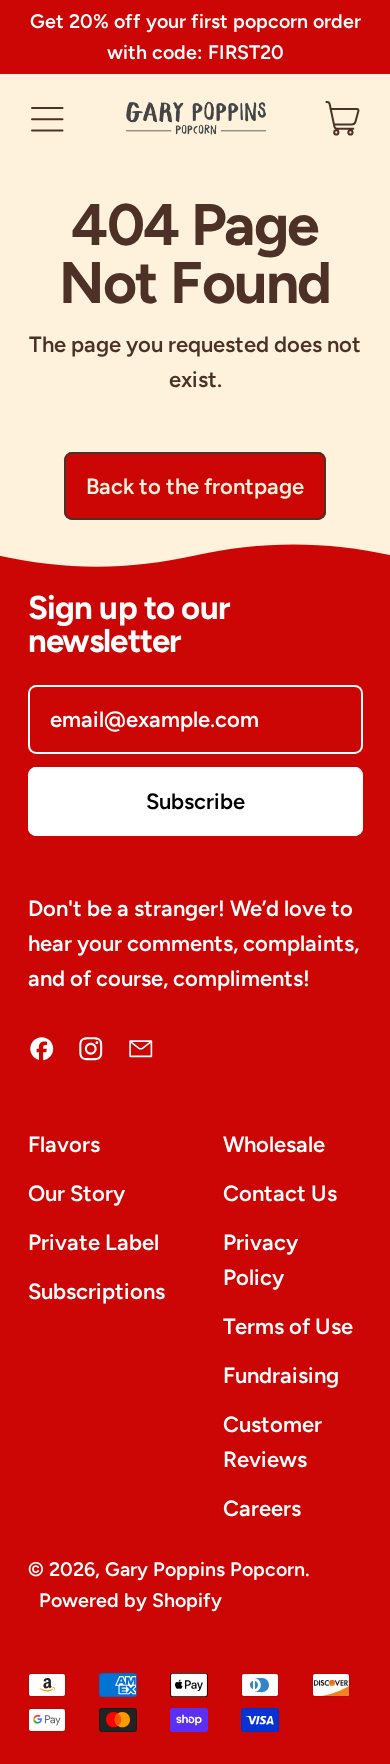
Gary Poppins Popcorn (205, 1569)
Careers (262, 1508)
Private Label (93, 1242)
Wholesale (274, 1144)
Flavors (64, 1144)
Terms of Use (288, 1326)
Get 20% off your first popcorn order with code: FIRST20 (195, 36)
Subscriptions (96, 1291)
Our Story (76, 1193)
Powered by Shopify (130, 1600)
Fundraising (281, 1375)
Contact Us (280, 1193)
